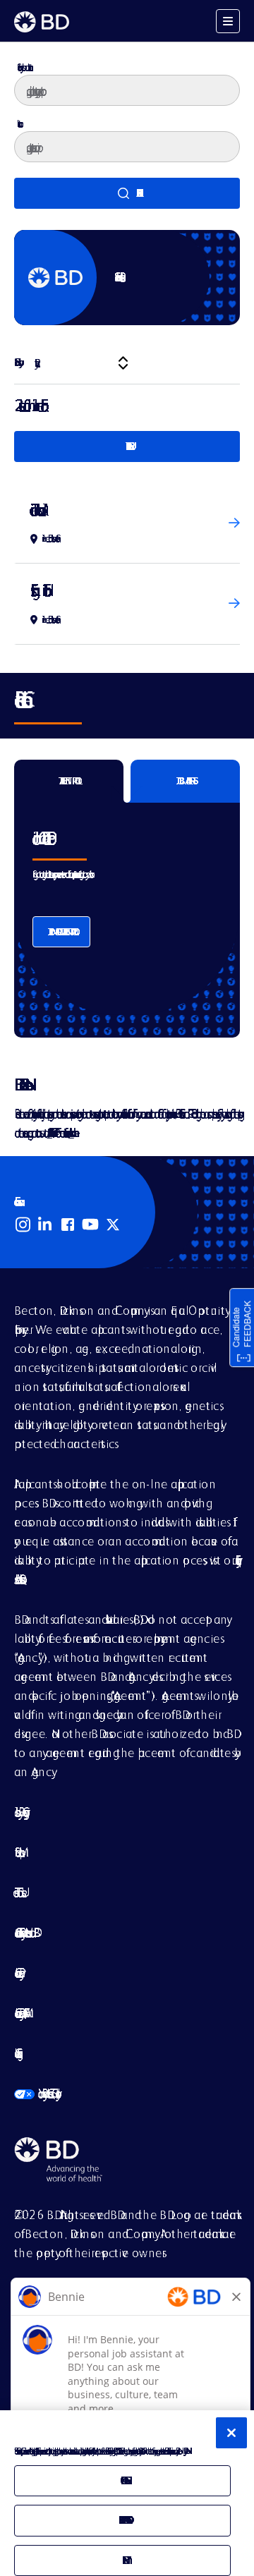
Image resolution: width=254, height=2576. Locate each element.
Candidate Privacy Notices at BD (24, 1932)
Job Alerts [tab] (186, 781)
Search (127, 193)
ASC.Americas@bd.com (49, 1132)
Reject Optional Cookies (123, 2520)
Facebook (68, 1225)
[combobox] (127, 147)
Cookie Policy (17, 1973)
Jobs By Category (19, 1812)
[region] (127, 2493)
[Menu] (228, 21)
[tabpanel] (127, 909)
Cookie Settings (16, 2053)
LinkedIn (45, 1225)
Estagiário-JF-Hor (37, 590)
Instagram (23, 1225)
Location (18, 123)
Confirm (122, 2560)
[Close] (231, 2433)
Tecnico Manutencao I (37, 510)
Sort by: (17, 362)
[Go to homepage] (42, 22)
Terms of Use (18, 1892)
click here (71, 1132)
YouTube (90, 1225)
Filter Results (127, 446)
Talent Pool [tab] (69, 781)
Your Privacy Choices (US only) (35, 2093)
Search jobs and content (23, 67)
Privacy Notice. (185, 2451)
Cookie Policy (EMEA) (19, 2013)
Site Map (17, 1852)
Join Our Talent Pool (61, 932)
